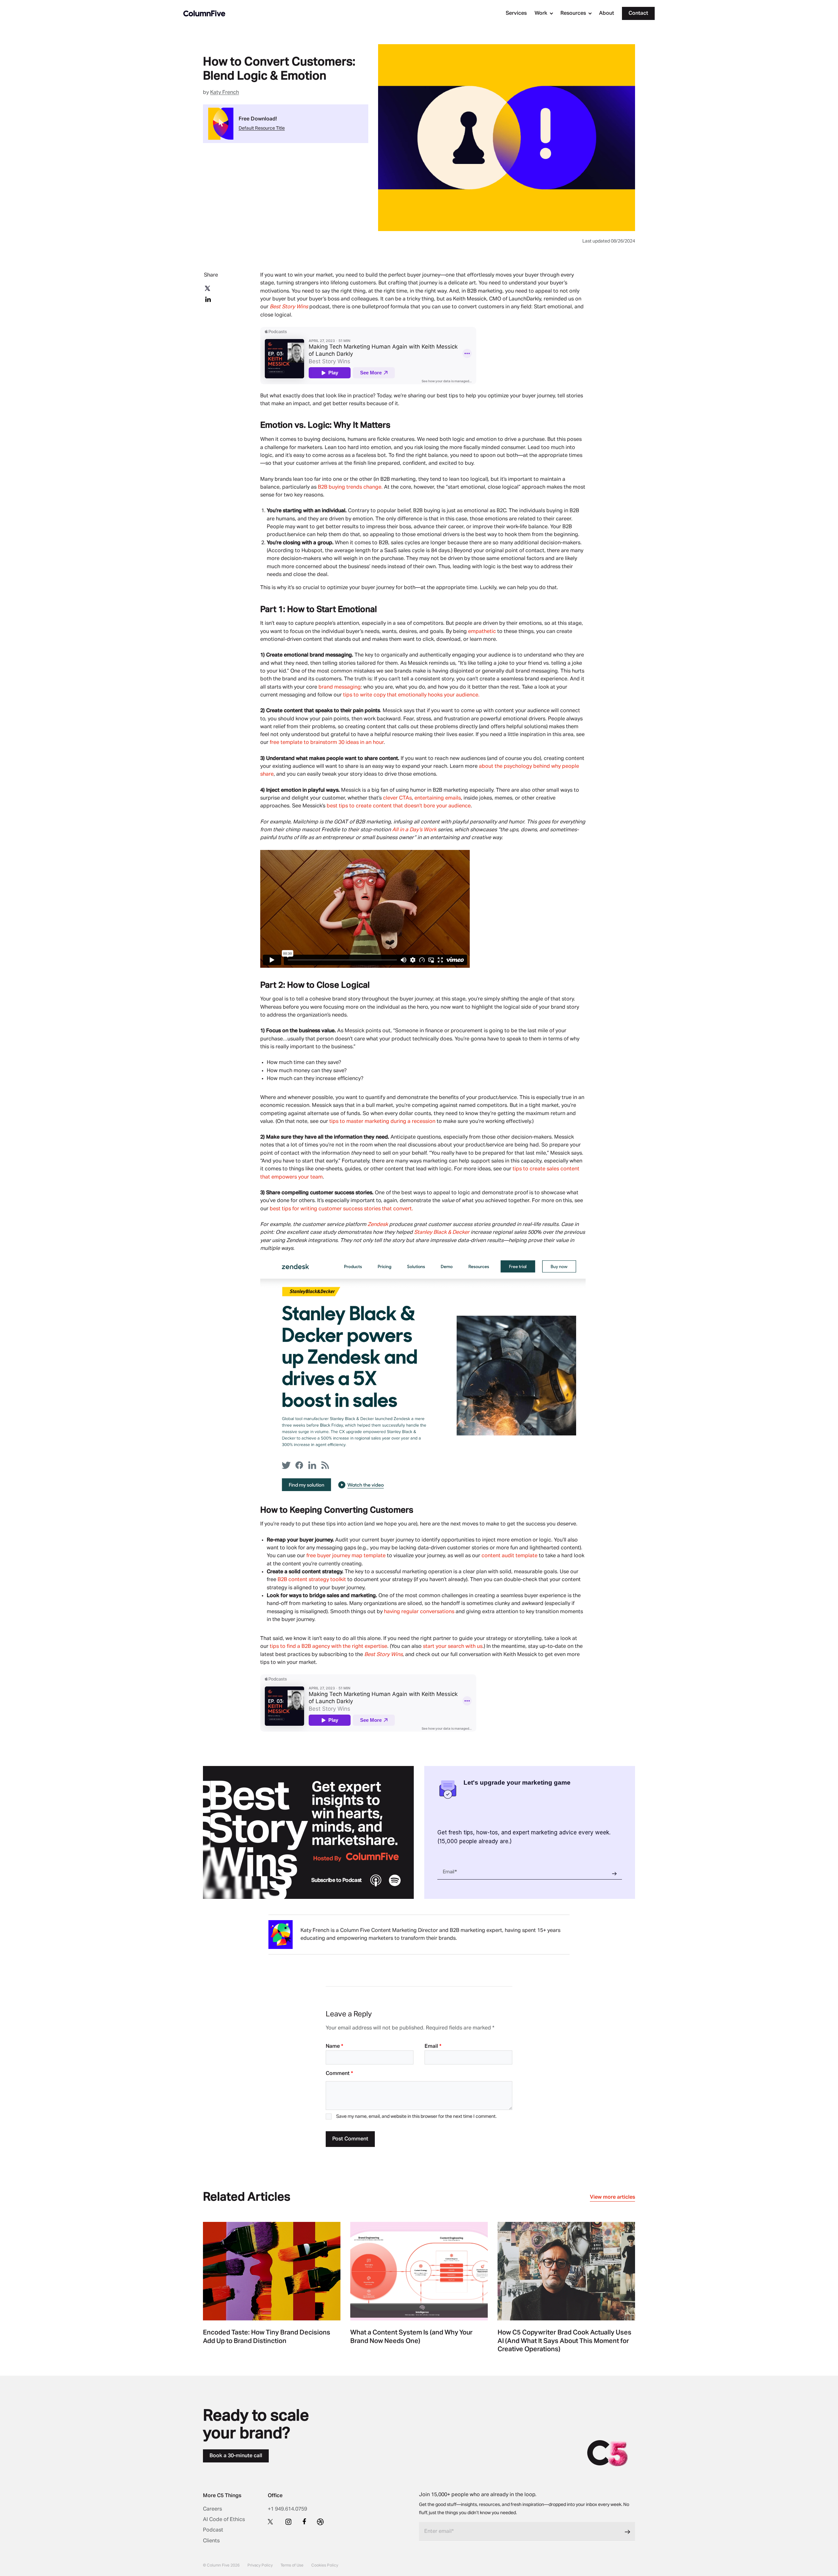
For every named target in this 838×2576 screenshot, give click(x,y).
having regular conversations (419, 1612)
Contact (638, 13)
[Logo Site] (204, 13)
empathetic (482, 632)
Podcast (213, 2530)
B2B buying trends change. (350, 487)
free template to (289, 743)
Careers (212, 2509)
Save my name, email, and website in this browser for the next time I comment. (416, 2117)
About (607, 13)
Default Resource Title (262, 128)
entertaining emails (438, 798)
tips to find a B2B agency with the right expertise (328, 1647)
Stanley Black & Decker (442, 1233)
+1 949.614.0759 (287, 2509)
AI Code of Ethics (224, 2520)
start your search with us (453, 1647)
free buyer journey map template (346, 1556)
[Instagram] (288, 2522)
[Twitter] (271, 2521)
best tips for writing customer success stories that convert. (342, 1209)
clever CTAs (397, 798)
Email (433, 2046)
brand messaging (340, 687)
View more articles (612, 2197)
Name (334, 2046)
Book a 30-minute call (236, 2456)
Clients (211, 2541)
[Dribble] (320, 2522)
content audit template (510, 1556)
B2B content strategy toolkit (312, 1580)
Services (516, 13)
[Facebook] (304, 2521)
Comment (339, 2074)
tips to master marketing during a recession (382, 1122)
